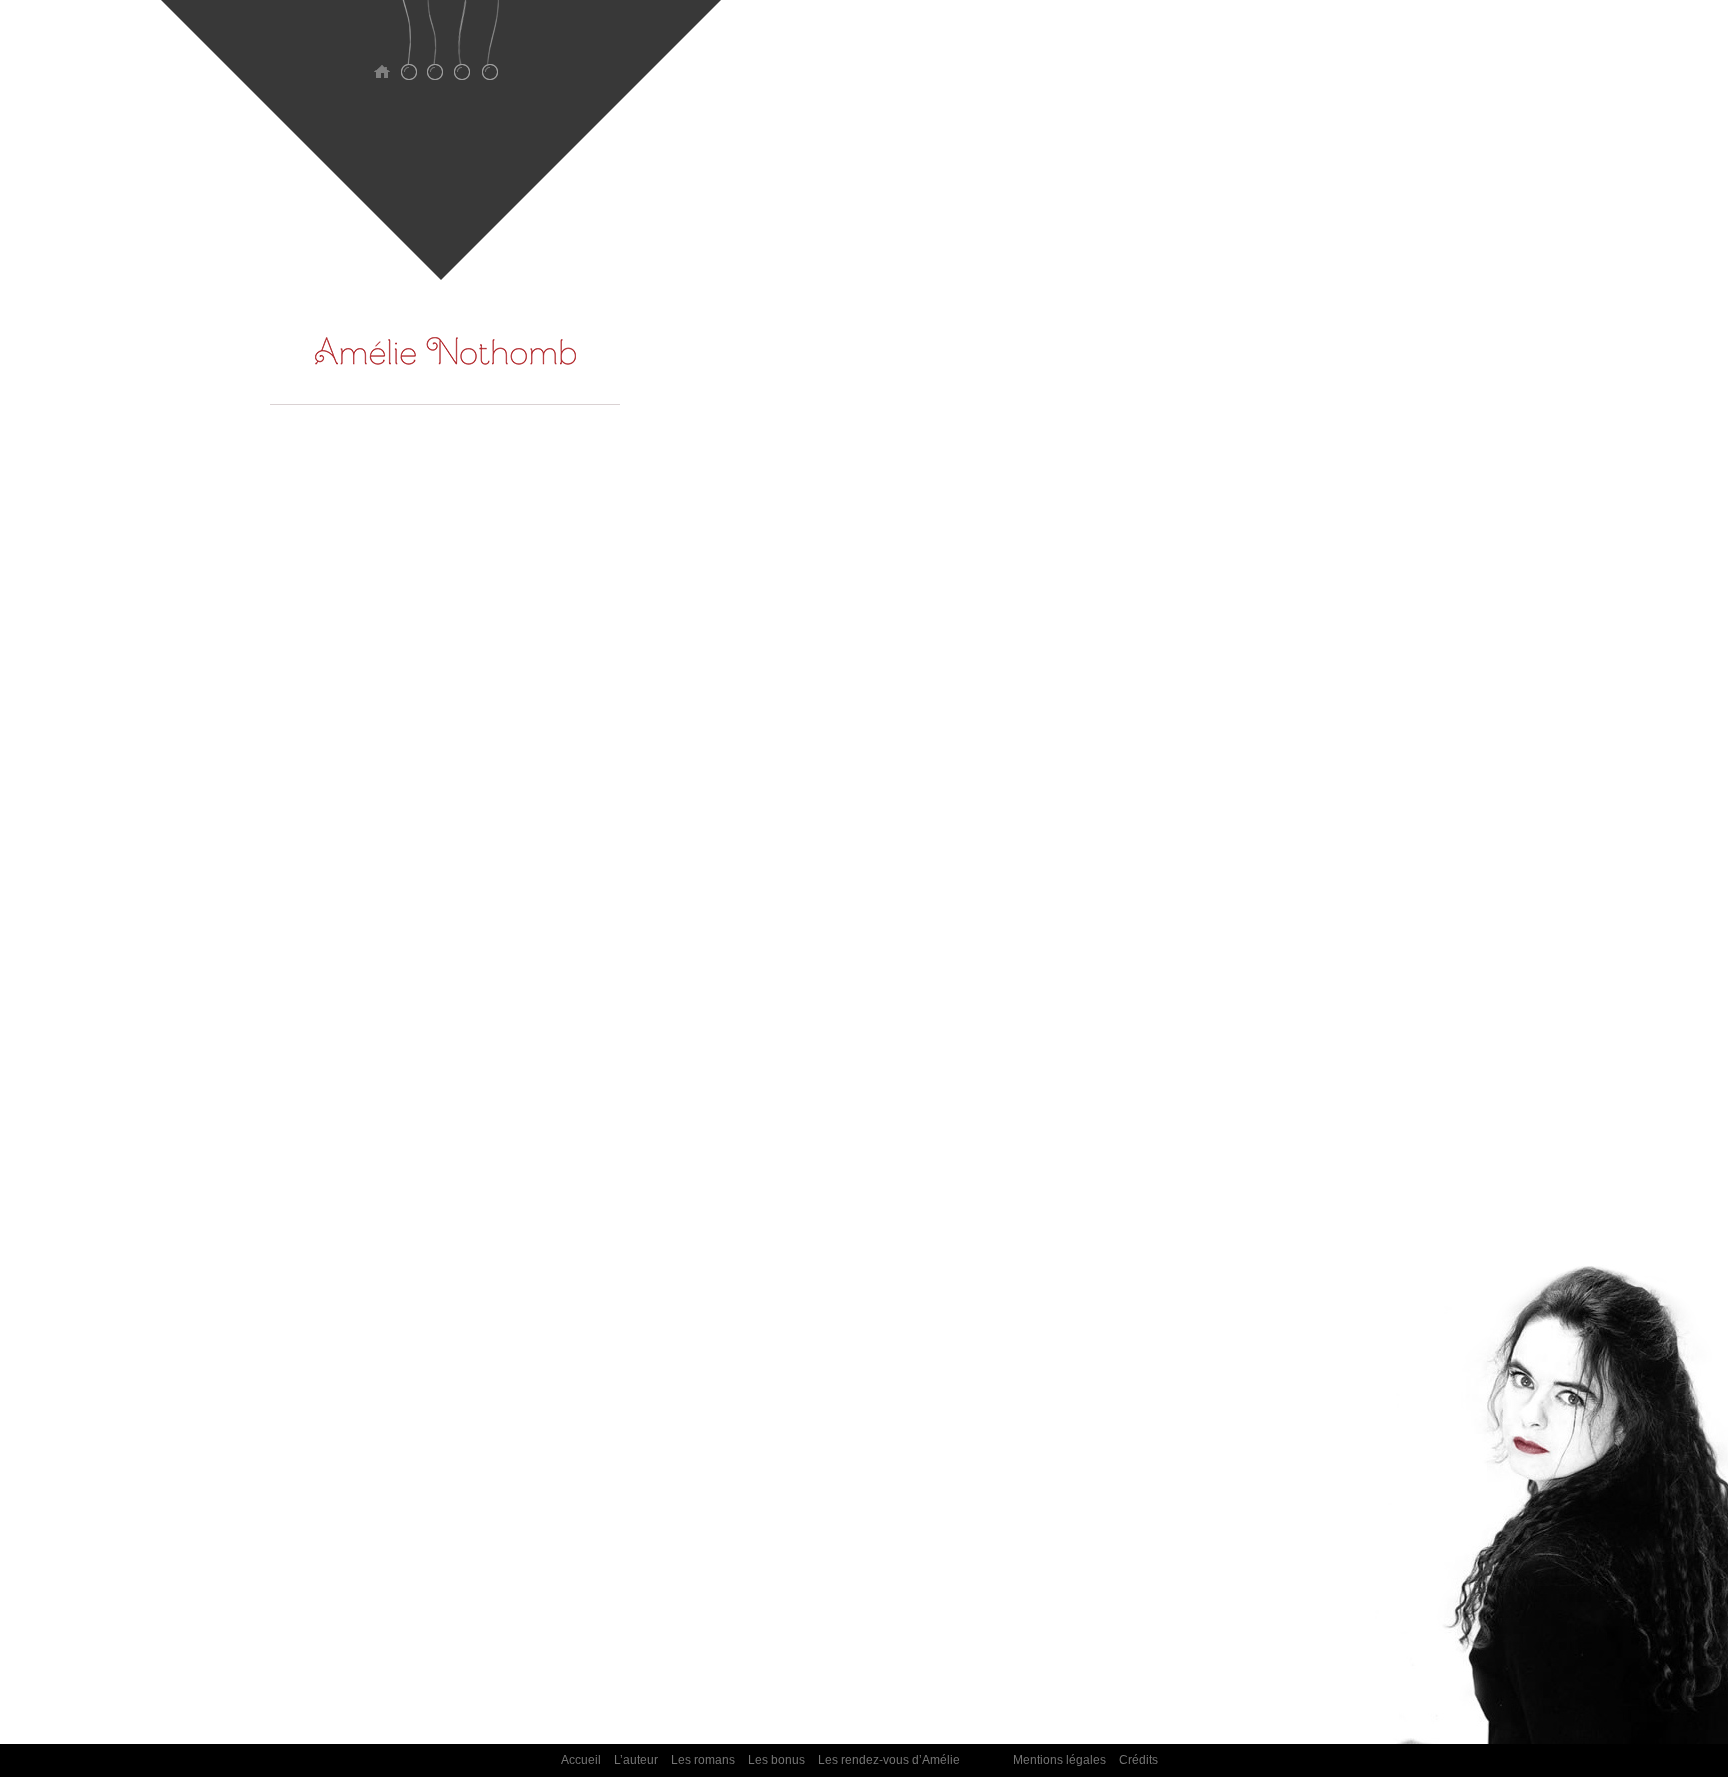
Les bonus (462, 52)
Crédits (1138, 1760)
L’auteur (408, 52)
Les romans (435, 52)
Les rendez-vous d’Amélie (489, 52)
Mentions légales (1059, 1760)
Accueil (381, 52)
